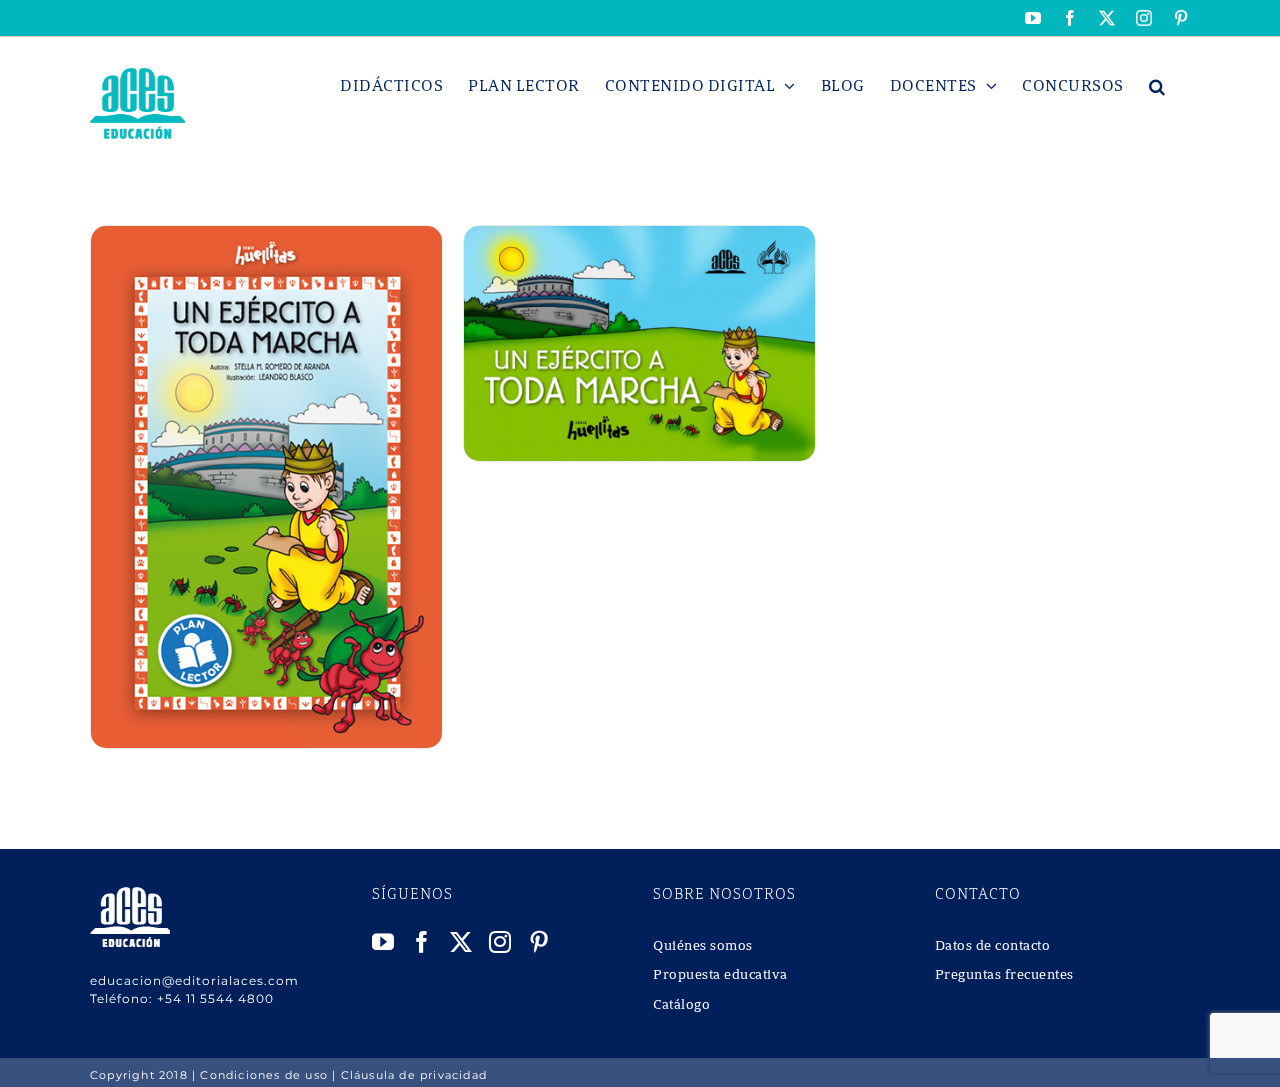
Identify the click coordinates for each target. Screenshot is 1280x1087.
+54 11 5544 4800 (215, 998)
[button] (1157, 86)
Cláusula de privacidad (414, 1075)
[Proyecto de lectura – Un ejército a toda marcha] (639, 236)
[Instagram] (500, 942)
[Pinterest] (539, 942)
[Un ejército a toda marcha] (266, 236)
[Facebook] (422, 942)
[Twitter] (461, 942)
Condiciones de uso (264, 1075)
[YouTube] (383, 942)
